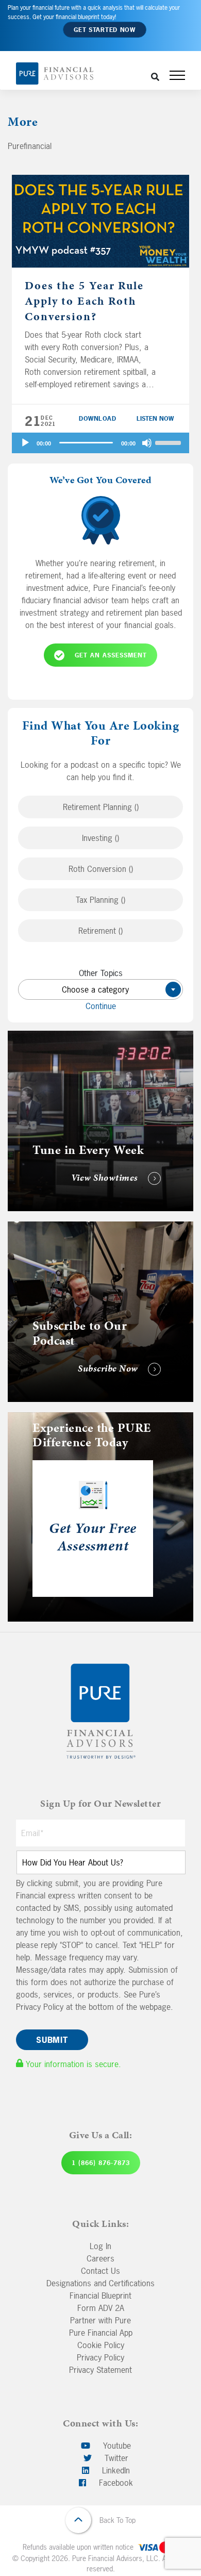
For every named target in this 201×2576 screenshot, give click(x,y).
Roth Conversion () (101, 869)
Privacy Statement (100, 2370)
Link (15, 1037)
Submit (52, 2040)
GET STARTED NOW (105, 30)
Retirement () (100, 931)
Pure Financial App (101, 2333)
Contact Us (100, 2271)
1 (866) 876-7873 (101, 2163)
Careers (100, 2258)
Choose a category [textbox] (117, 989)
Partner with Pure (100, 2320)
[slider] (170, 442)
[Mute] (147, 443)
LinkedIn (115, 2470)
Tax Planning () (100, 900)
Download (97, 419)
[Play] (25, 443)
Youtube (116, 2446)
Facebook (115, 2483)
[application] (100, 443)
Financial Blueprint (100, 2296)
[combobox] (100, 989)
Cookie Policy (101, 2345)
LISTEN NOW (155, 419)
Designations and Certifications (100, 2283)
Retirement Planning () (101, 807)
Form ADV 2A (101, 2308)
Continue (101, 1006)
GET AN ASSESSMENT (111, 655)
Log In (100, 2246)
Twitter (115, 2458)
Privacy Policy (100, 2357)
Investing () (100, 838)
